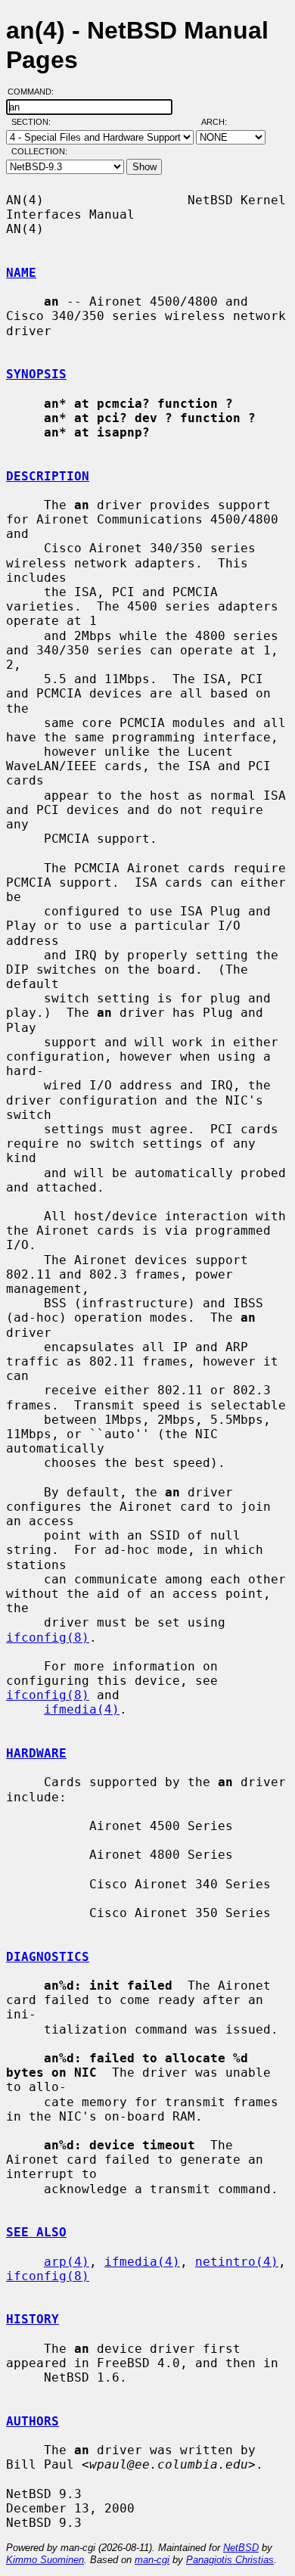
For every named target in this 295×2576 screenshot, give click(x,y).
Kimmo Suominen (45, 2560)
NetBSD (241, 2548)
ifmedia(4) (82, 1709)
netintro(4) (237, 2262)
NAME (21, 273)
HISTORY (33, 2319)
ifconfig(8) (48, 1638)
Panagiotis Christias (230, 2560)
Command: (35, 92)
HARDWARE (36, 1753)
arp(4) (67, 2262)
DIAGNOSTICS (48, 1957)
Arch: (221, 122)
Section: (34, 122)
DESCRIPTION (48, 476)
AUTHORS (33, 2421)
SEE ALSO (36, 2232)
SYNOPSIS (36, 374)
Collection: (39, 151)
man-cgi (152, 2560)
